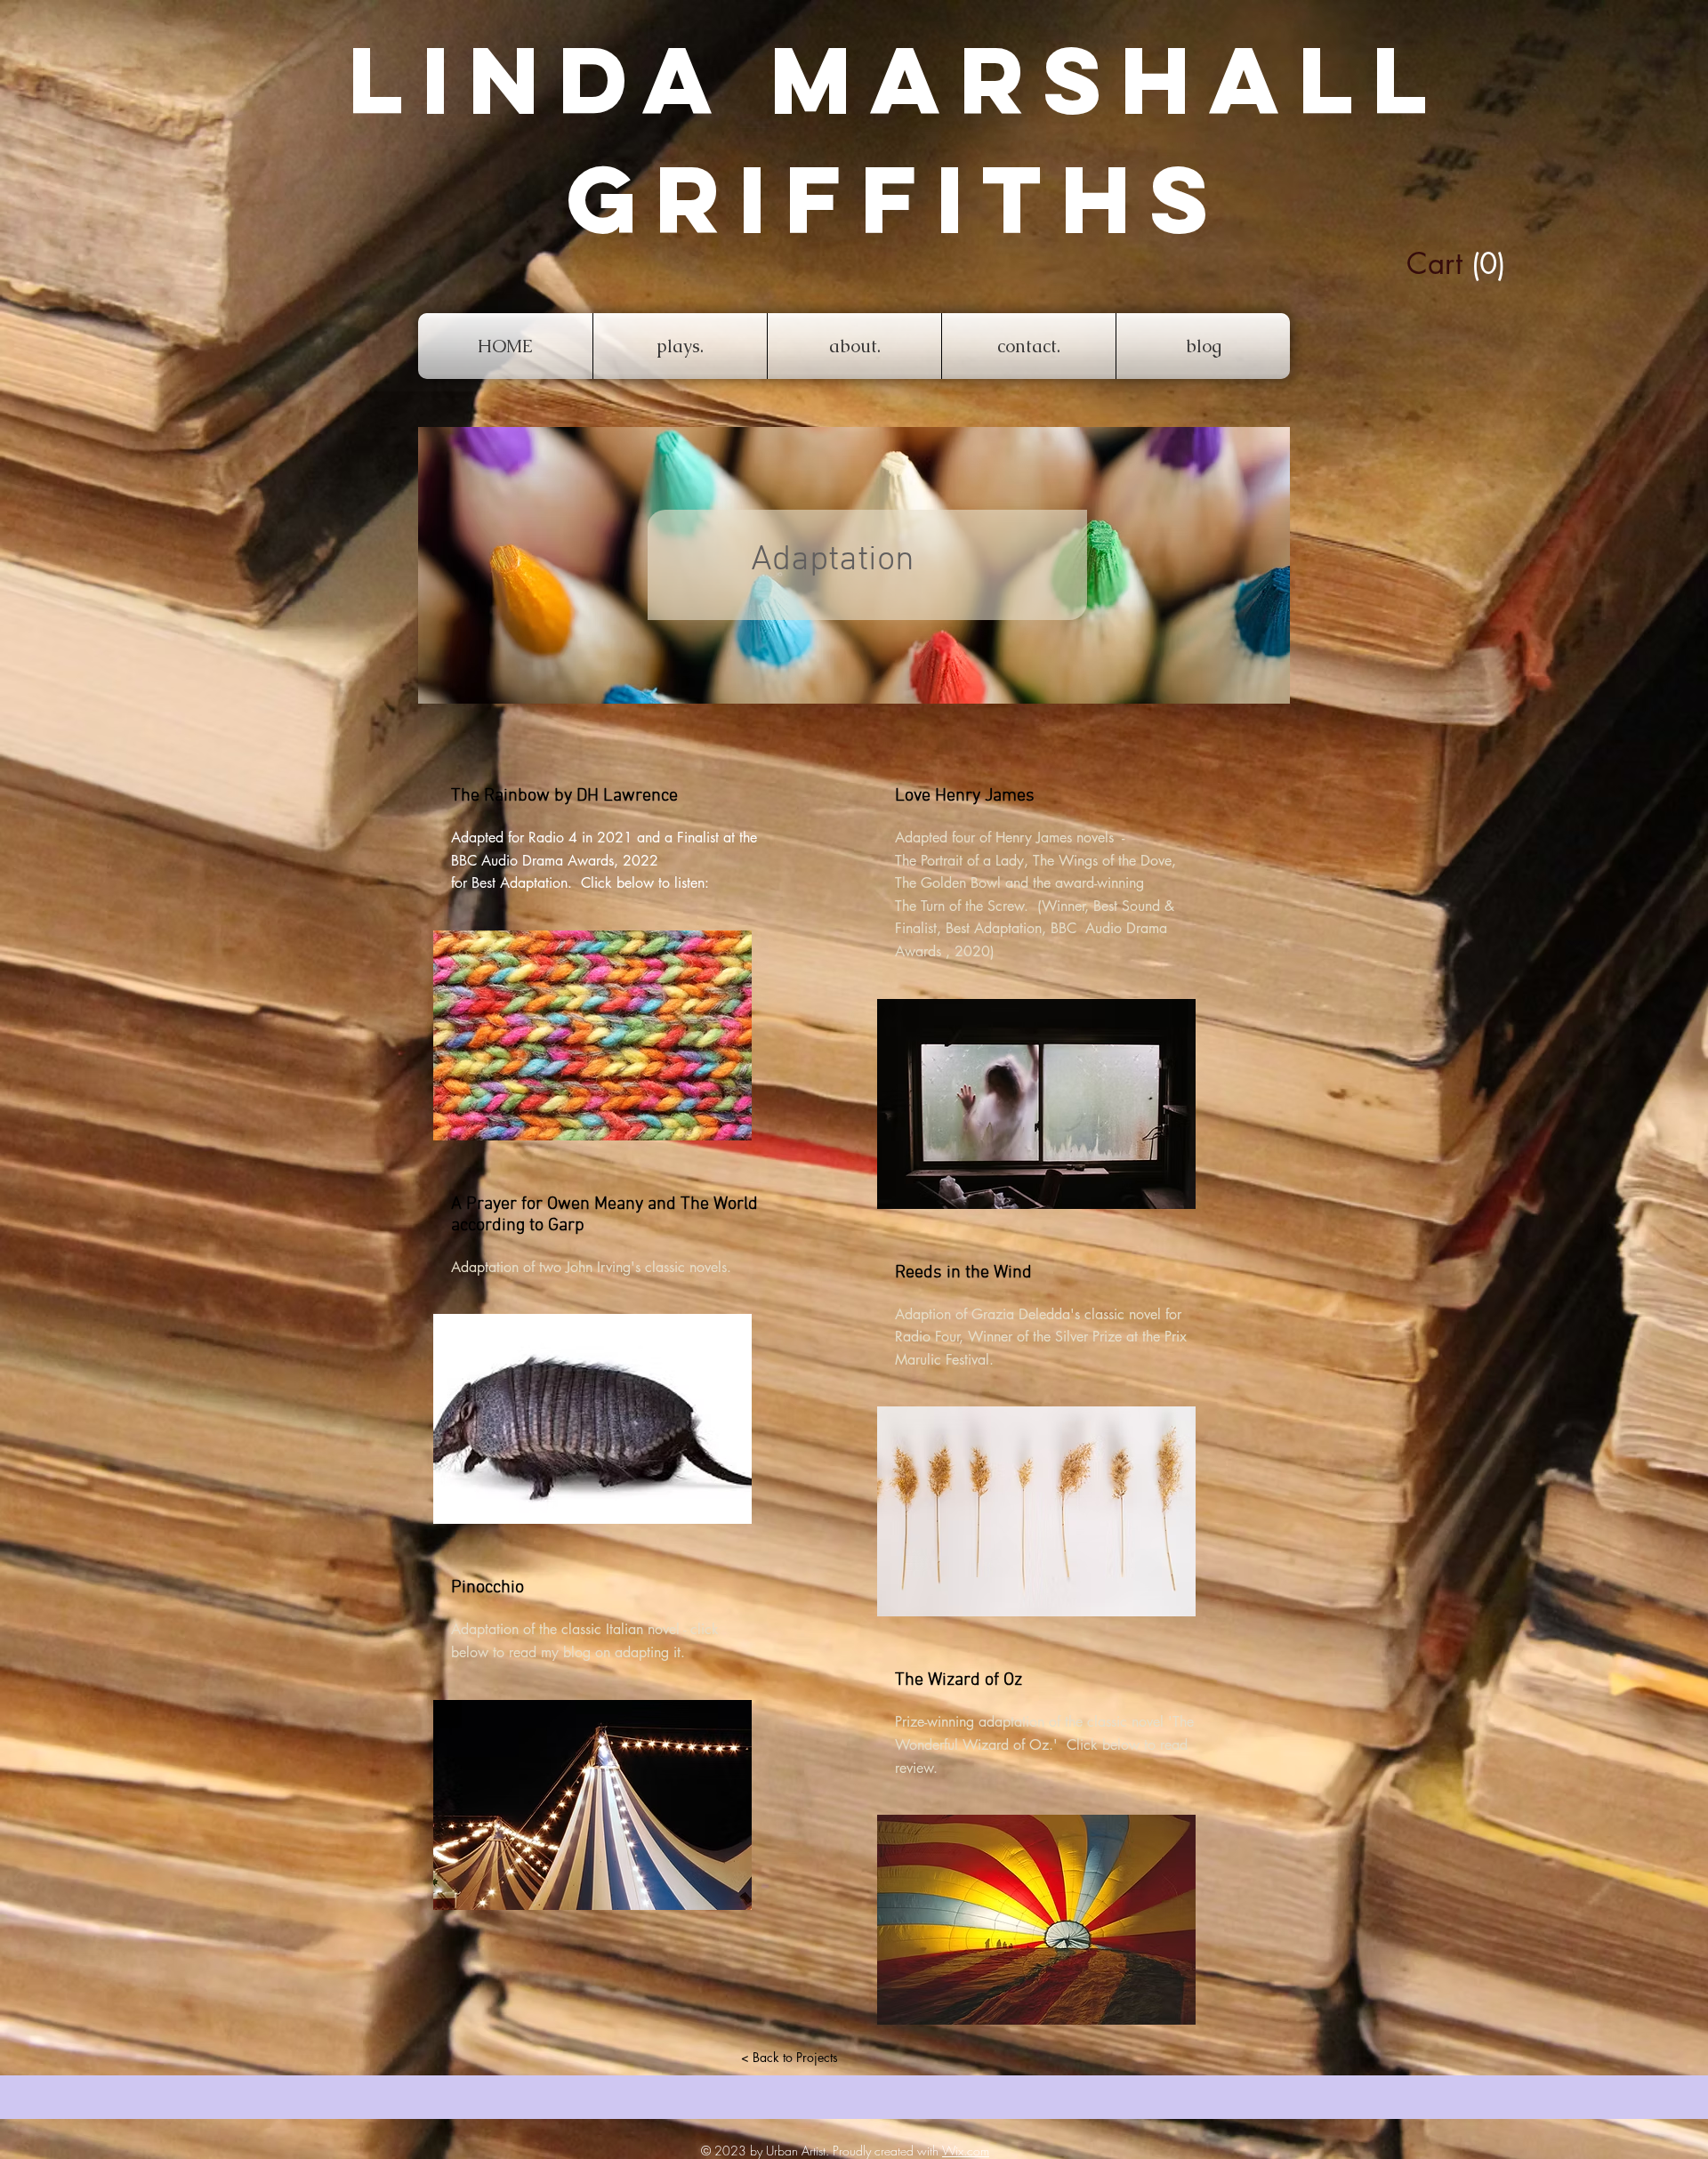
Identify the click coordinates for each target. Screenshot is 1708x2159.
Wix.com (966, 2151)
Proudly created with (887, 2151)
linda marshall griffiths (897, 140)
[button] (1422, 264)
